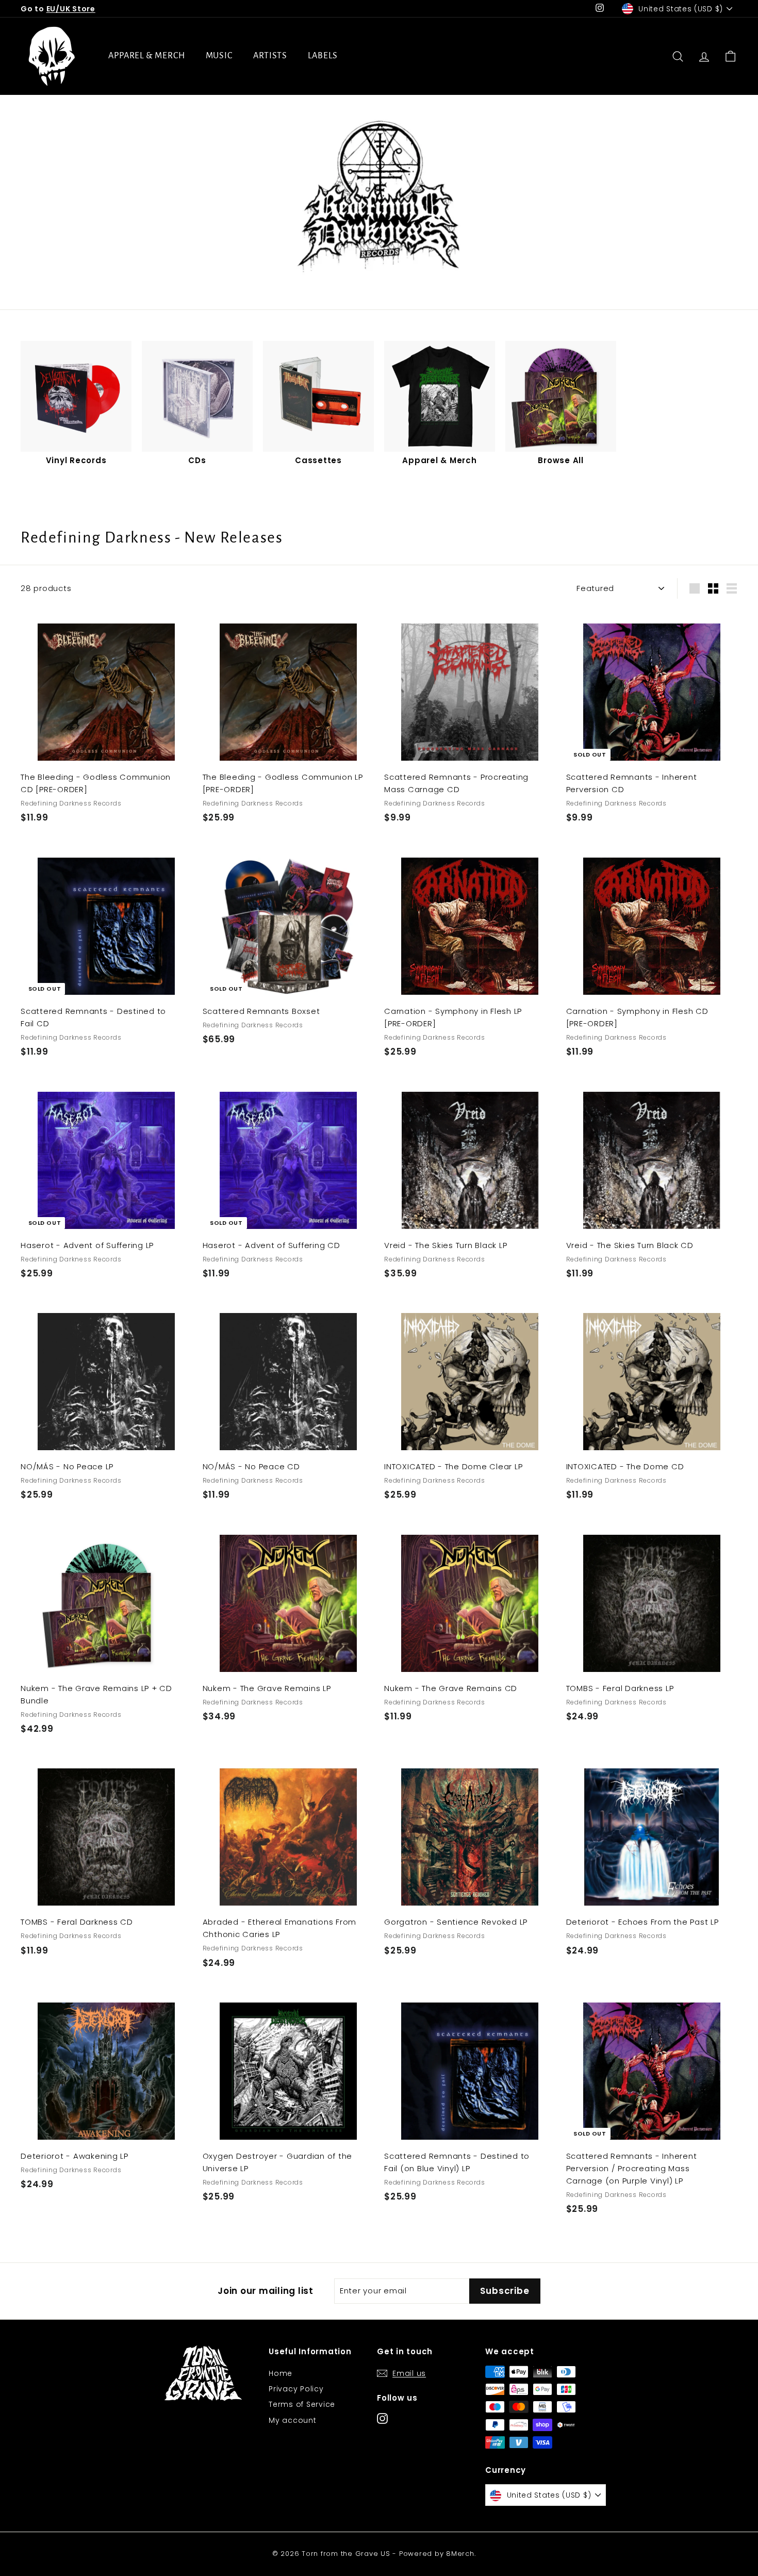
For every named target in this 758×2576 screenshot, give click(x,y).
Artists (270, 56)
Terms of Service (302, 2404)
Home (281, 2373)
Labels (323, 56)
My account (293, 2420)
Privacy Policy (296, 2389)
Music (219, 56)
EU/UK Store (71, 9)
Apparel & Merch (147, 56)
